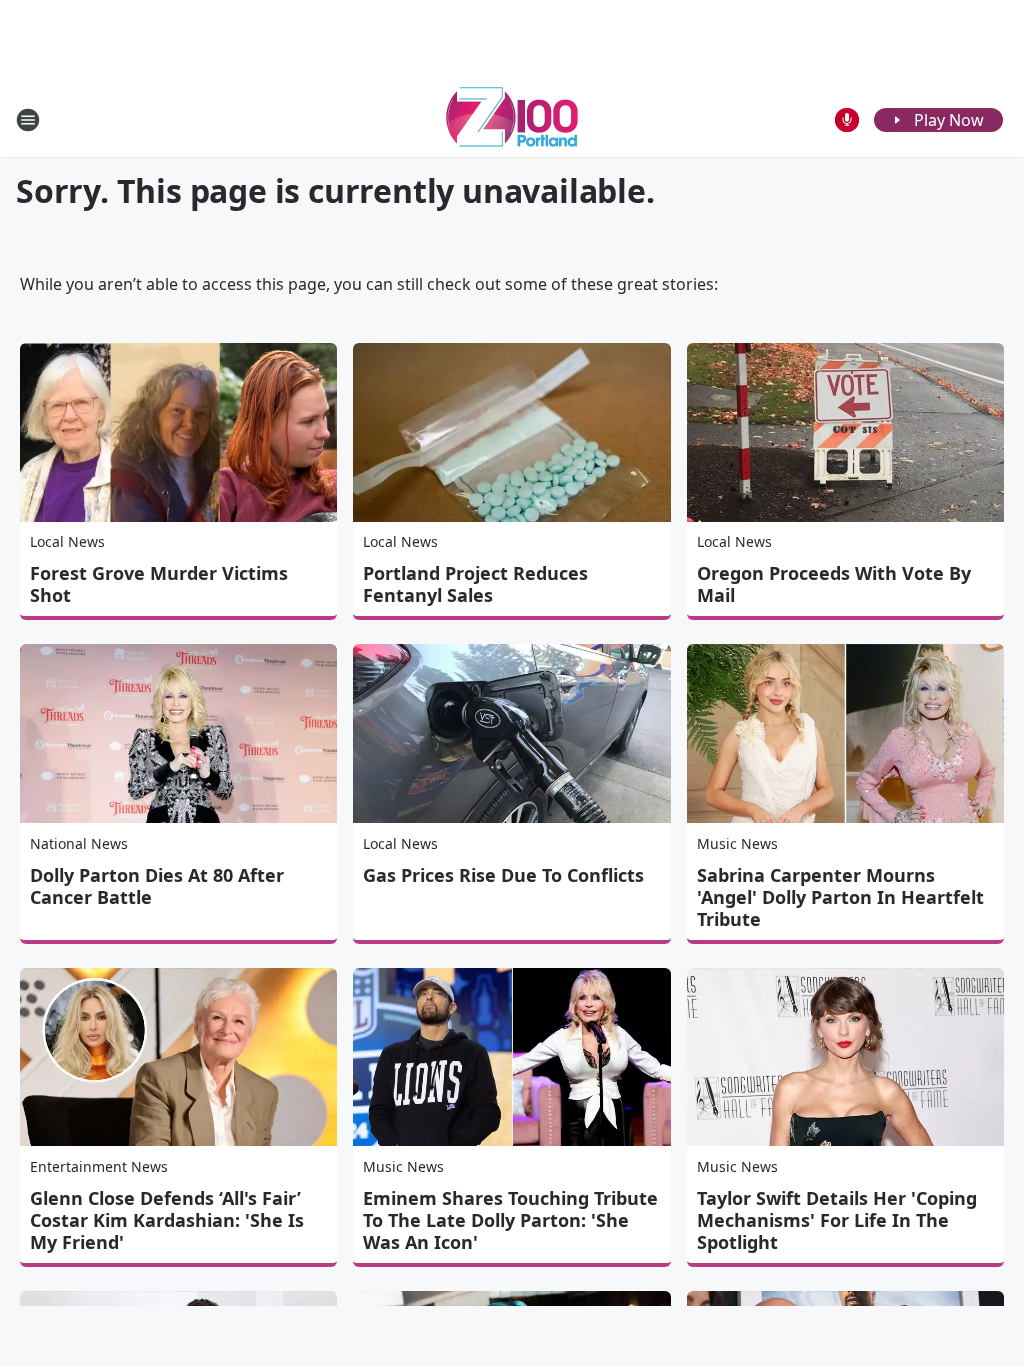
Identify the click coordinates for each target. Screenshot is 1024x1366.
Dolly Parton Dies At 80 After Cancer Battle (157, 886)
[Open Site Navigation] (28, 120)
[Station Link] (512, 119)
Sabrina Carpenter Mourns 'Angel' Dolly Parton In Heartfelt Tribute (840, 897)
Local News (67, 541)
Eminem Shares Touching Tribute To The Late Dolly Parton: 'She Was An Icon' (510, 1220)
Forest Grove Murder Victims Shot (159, 584)
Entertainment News (99, 1166)
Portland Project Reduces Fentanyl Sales (475, 584)
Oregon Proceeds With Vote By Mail (834, 584)
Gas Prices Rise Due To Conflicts (503, 875)
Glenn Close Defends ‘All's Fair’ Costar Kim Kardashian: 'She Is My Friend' (167, 1220)
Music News (737, 843)
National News (79, 843)
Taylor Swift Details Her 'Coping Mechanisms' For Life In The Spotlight (837, 1220)
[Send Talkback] (847, 120)
